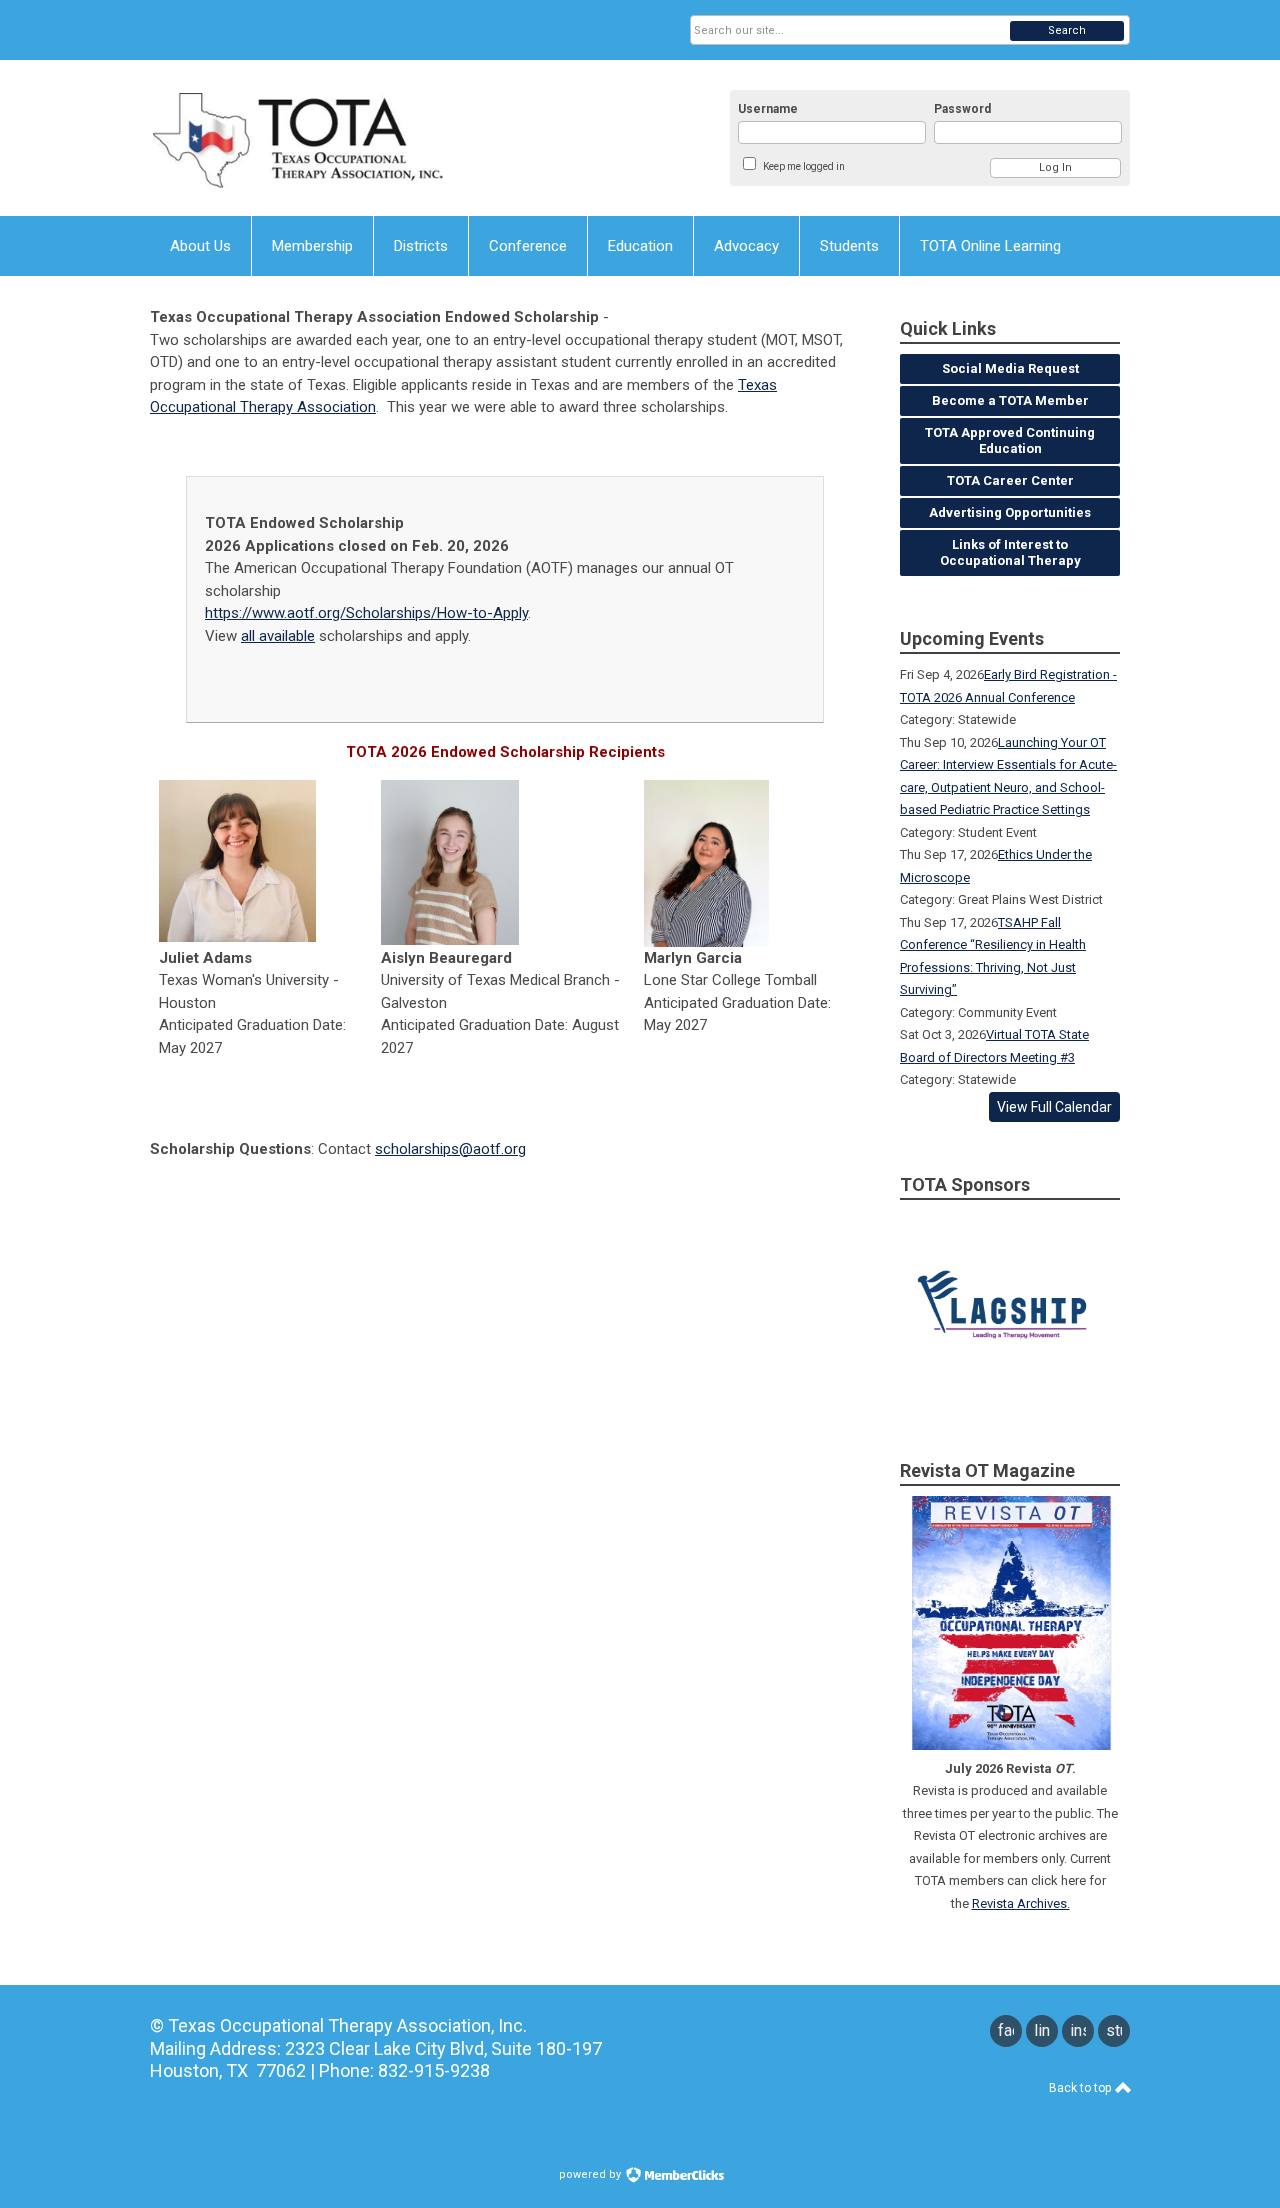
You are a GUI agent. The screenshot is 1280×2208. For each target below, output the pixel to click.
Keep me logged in (804, 166)
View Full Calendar (1054, 1107)
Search (1067, 30)
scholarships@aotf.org (450, 1149)
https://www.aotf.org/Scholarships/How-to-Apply (366, 613)
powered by (591, 2174)
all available (278, 636)
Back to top (1081, 2088)
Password (962, 109)
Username (768, 109)
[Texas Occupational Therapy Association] (346, 138)
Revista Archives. (1021, 1903)
